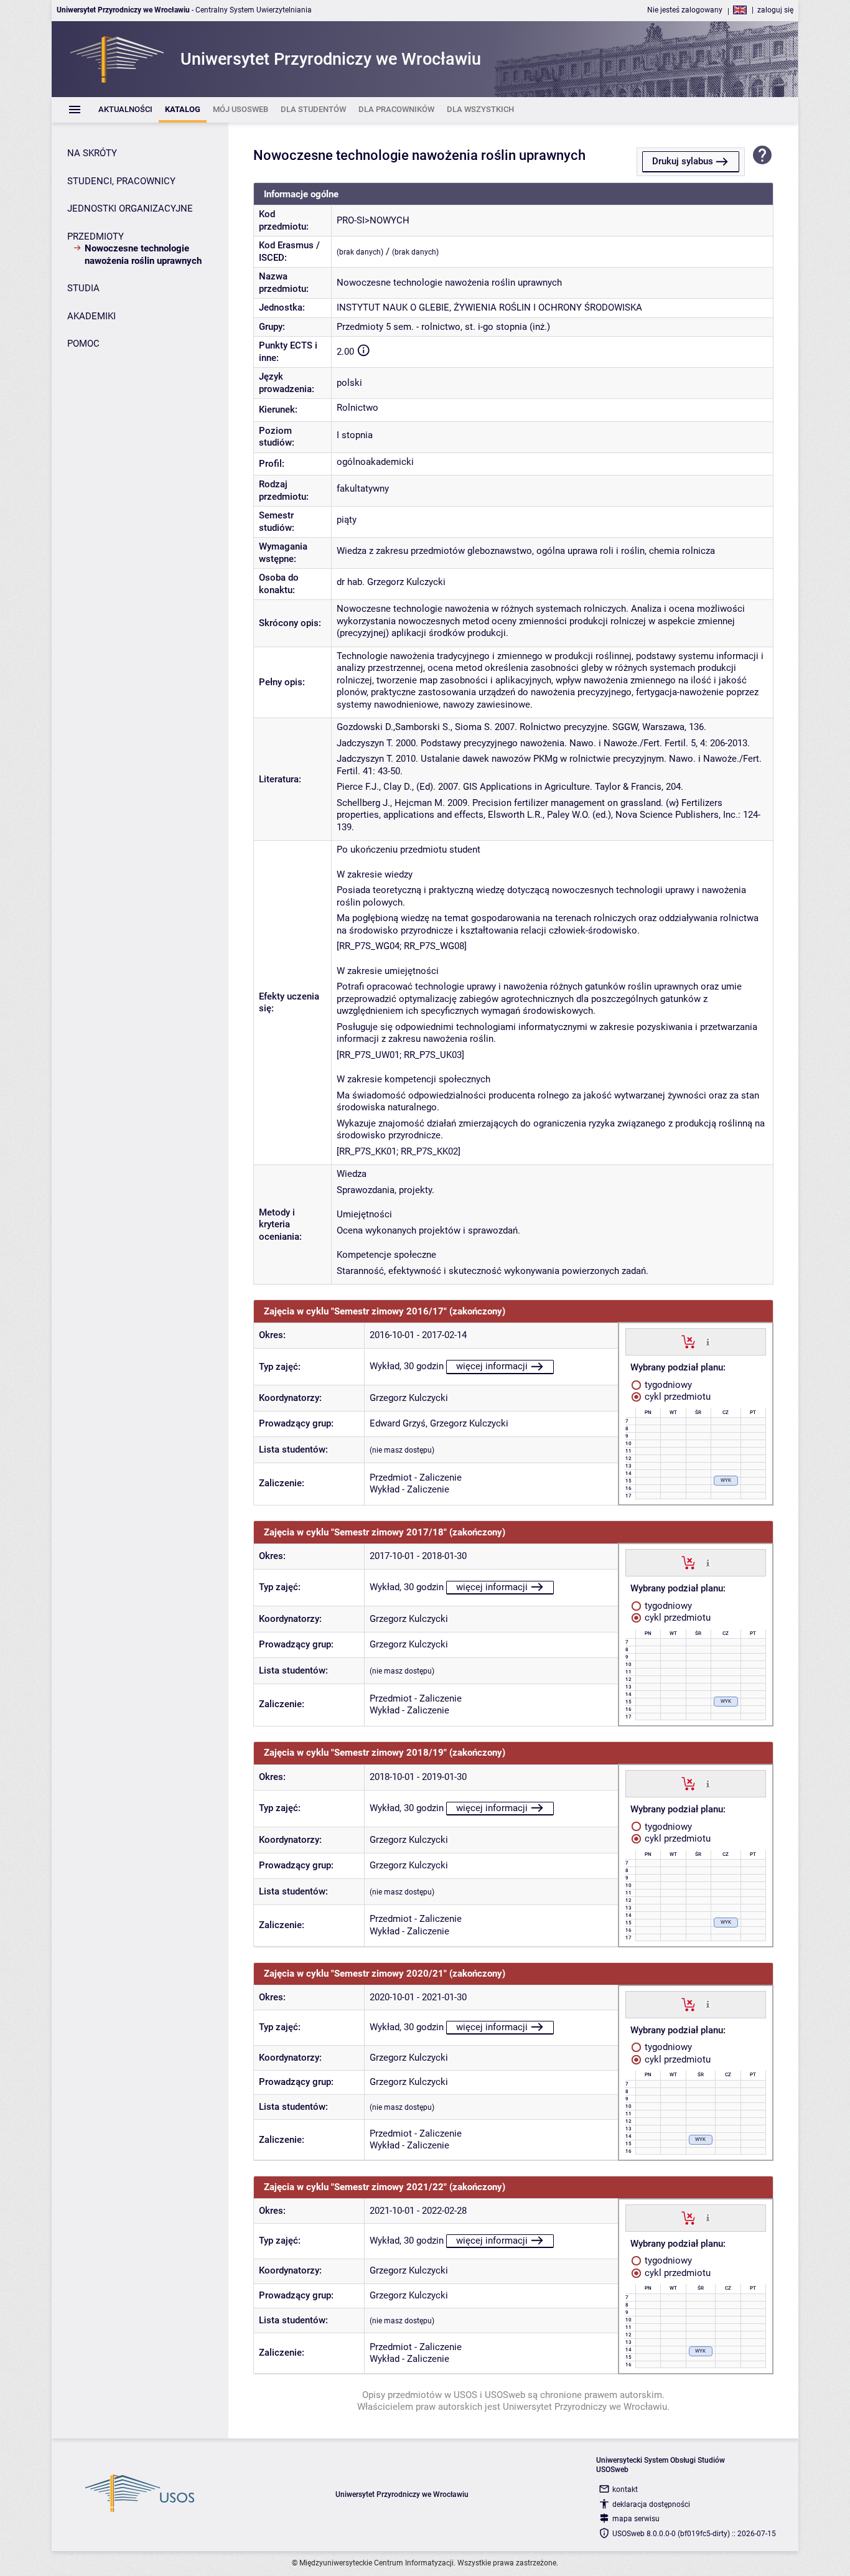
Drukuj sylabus (683, 161)
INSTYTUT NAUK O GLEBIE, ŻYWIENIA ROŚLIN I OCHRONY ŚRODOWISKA (489, 307)
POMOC (83, 344)
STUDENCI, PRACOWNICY (121, 181)
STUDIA (83, 288)
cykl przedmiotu (676, 1397)
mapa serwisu (636, 2519)
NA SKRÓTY (92, 153)
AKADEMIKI (91, 316)
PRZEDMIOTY (96, 237)
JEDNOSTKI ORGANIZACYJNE (130, 208)
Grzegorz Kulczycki (409, 1398)
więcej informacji (492, 1366)
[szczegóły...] (708, 1341)
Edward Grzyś (398, 1423)
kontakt (625, 2489)
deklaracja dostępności (651, 2504)
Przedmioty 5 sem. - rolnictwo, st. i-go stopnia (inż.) (443, 327)
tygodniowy (667, 1385)
